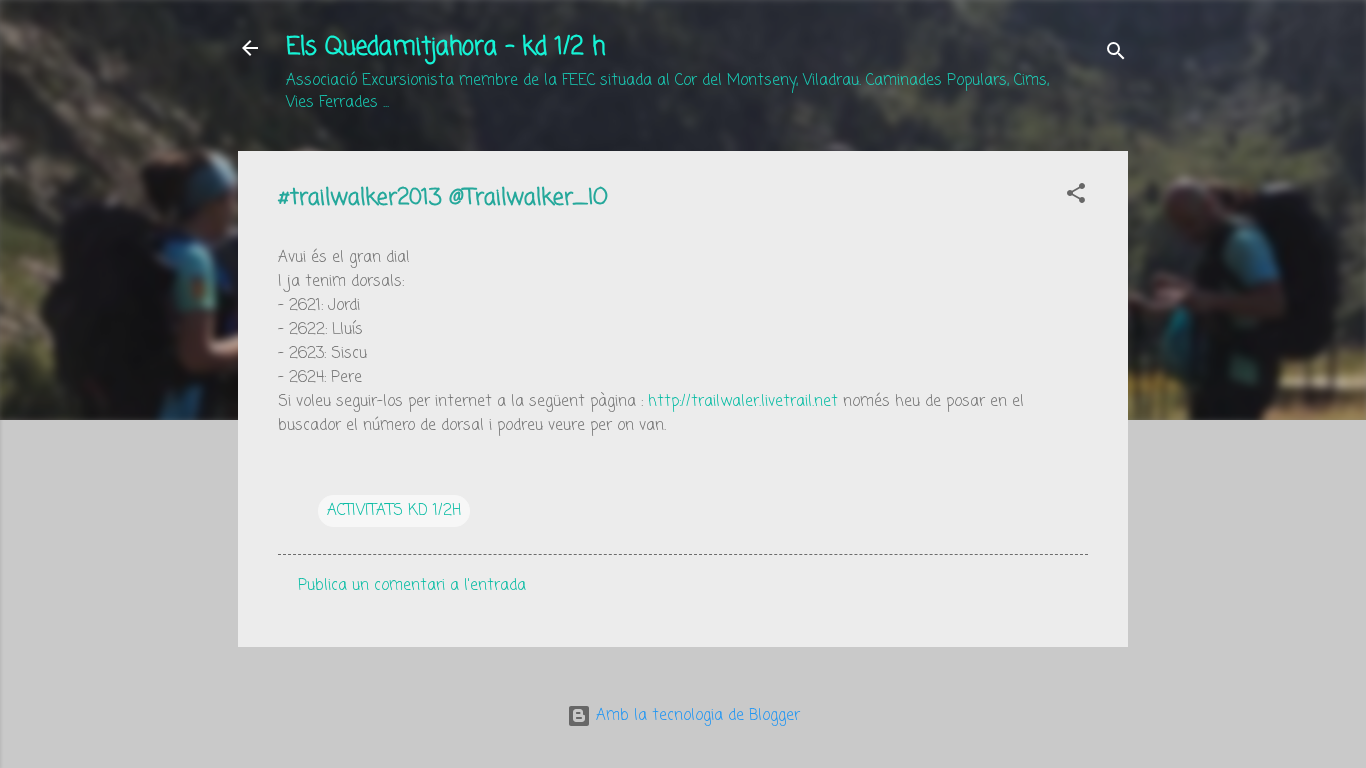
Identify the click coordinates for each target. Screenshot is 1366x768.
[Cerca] (1116, 54)
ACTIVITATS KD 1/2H (394, 511)
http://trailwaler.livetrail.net (743, 402)
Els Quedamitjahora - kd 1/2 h (445, 47)
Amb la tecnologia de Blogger (695, 716)
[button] (1076, 197)
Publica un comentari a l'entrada (412, 586)
